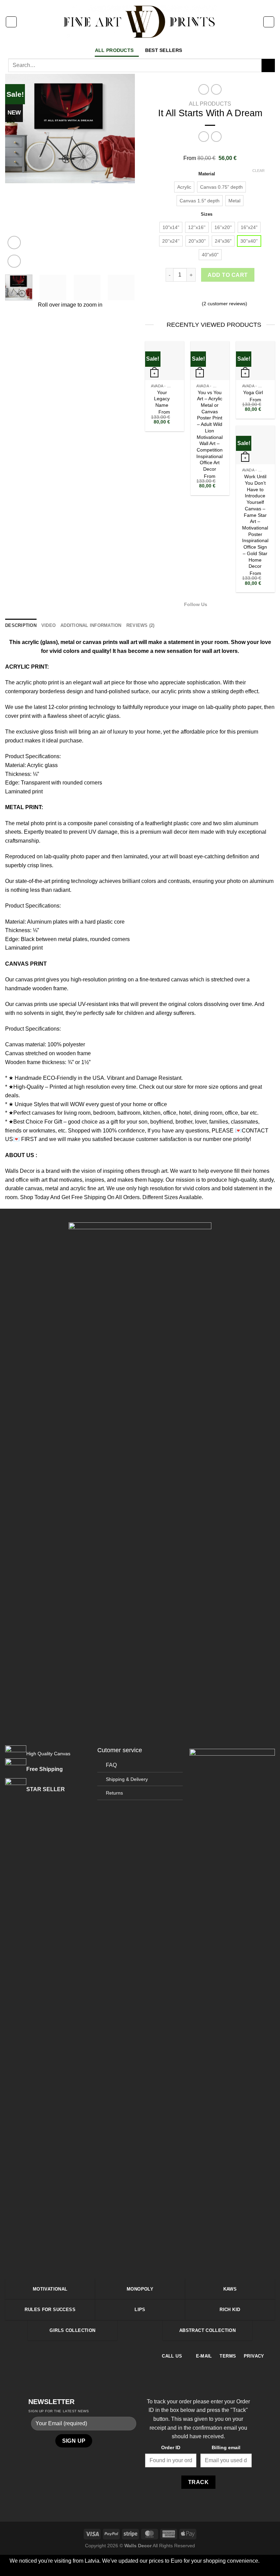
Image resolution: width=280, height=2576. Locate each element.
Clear (258, 171)
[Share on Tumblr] (235, 294)
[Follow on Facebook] (215, 604)
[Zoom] (14, 261)
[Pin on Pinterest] (218, 294)
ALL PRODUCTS (114, 50)
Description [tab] (21, 625)
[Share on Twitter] (201, 294)
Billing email (226, 2447)
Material (207, 174)
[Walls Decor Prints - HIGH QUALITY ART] (140, 22)
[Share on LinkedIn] (227, 294)
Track (198, 2482)
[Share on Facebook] (193, 294)
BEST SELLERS (164, 50)
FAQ (111, 1765)
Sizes (207, 214)
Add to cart (228, 275)
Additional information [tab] (91, 625)
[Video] (14, 243)
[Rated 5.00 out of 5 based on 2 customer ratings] (210, 150)
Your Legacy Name (162, 399)
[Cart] (269, 22)
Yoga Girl (253, 392)
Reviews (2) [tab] (141, 625)
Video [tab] (48, 625)
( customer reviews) (225, 304)
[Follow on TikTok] (232, 604)
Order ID (171, 2447)
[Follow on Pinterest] (83, 2356)
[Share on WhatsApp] (185, 294)
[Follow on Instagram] (223, 604)
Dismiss (181, 2570)
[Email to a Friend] (210, 294)
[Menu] (11, 22)
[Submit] (268, 65)
